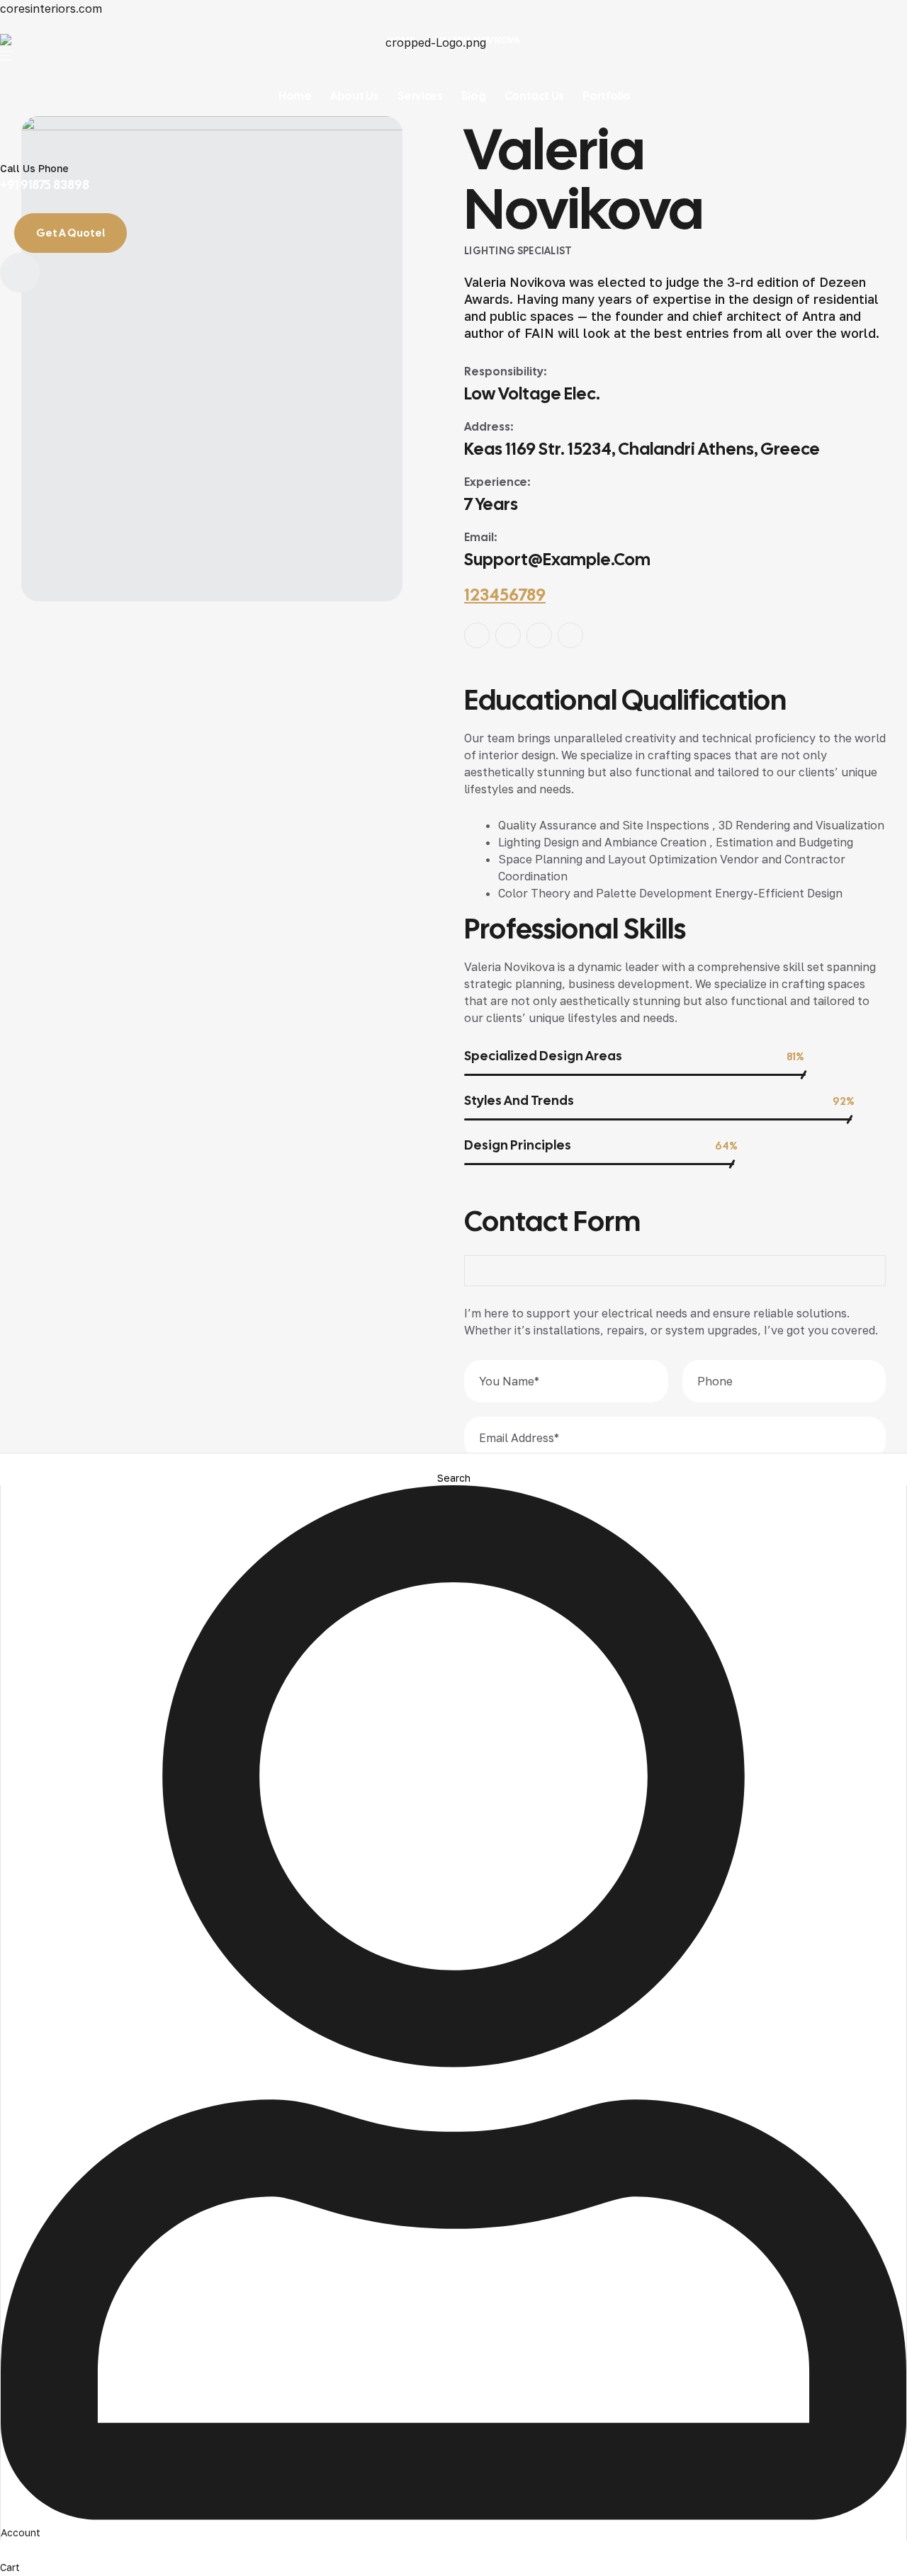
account (21, 2532)
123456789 (505, 595)
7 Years (491, 504)
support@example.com (557, 559)
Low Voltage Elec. (532, 393)
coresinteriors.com (51, 8)
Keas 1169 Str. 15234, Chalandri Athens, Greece (642, 449)
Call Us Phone (34, 168)
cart (10, 2567)
